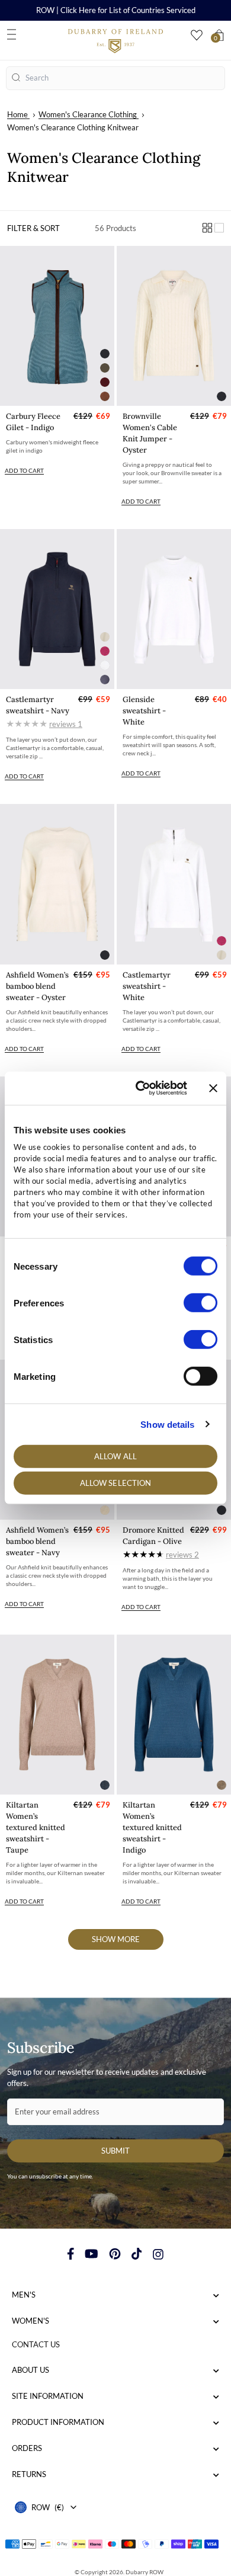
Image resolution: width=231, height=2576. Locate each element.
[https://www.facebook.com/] (71, 2254)
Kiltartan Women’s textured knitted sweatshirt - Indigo (152, 1827)
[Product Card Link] (57, 326)
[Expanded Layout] (219, 228)
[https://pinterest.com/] (115, 2254)
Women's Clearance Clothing (88, 114)
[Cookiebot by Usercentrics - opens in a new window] (140, 1088)
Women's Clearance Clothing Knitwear (73, 127)
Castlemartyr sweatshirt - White (147, 986)
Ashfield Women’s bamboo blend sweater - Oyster (37, 986)
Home (17, 114)
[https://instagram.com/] (158, 2254)
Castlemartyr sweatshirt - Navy (38, 705)
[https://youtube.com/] (92, 2254)
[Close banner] (213, 1088)
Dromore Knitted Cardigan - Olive (153, 1536)
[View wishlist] (197, 35)
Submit (115, 2151)
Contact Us (36, 2344)
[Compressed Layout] (207, 228)
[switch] (200, 1303)
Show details (167, 1424)
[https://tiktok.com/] (137, 2254)
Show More (116, 1939)
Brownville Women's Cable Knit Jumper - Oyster (150, 433)
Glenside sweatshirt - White (144, 711)
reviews (66, 724)
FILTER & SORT (33, 228)
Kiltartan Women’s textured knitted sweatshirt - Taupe (36, 1827)
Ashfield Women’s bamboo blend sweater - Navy (37, 1541)
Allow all (115, 1456)
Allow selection (116, 1483)
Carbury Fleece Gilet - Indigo (33, 422)
